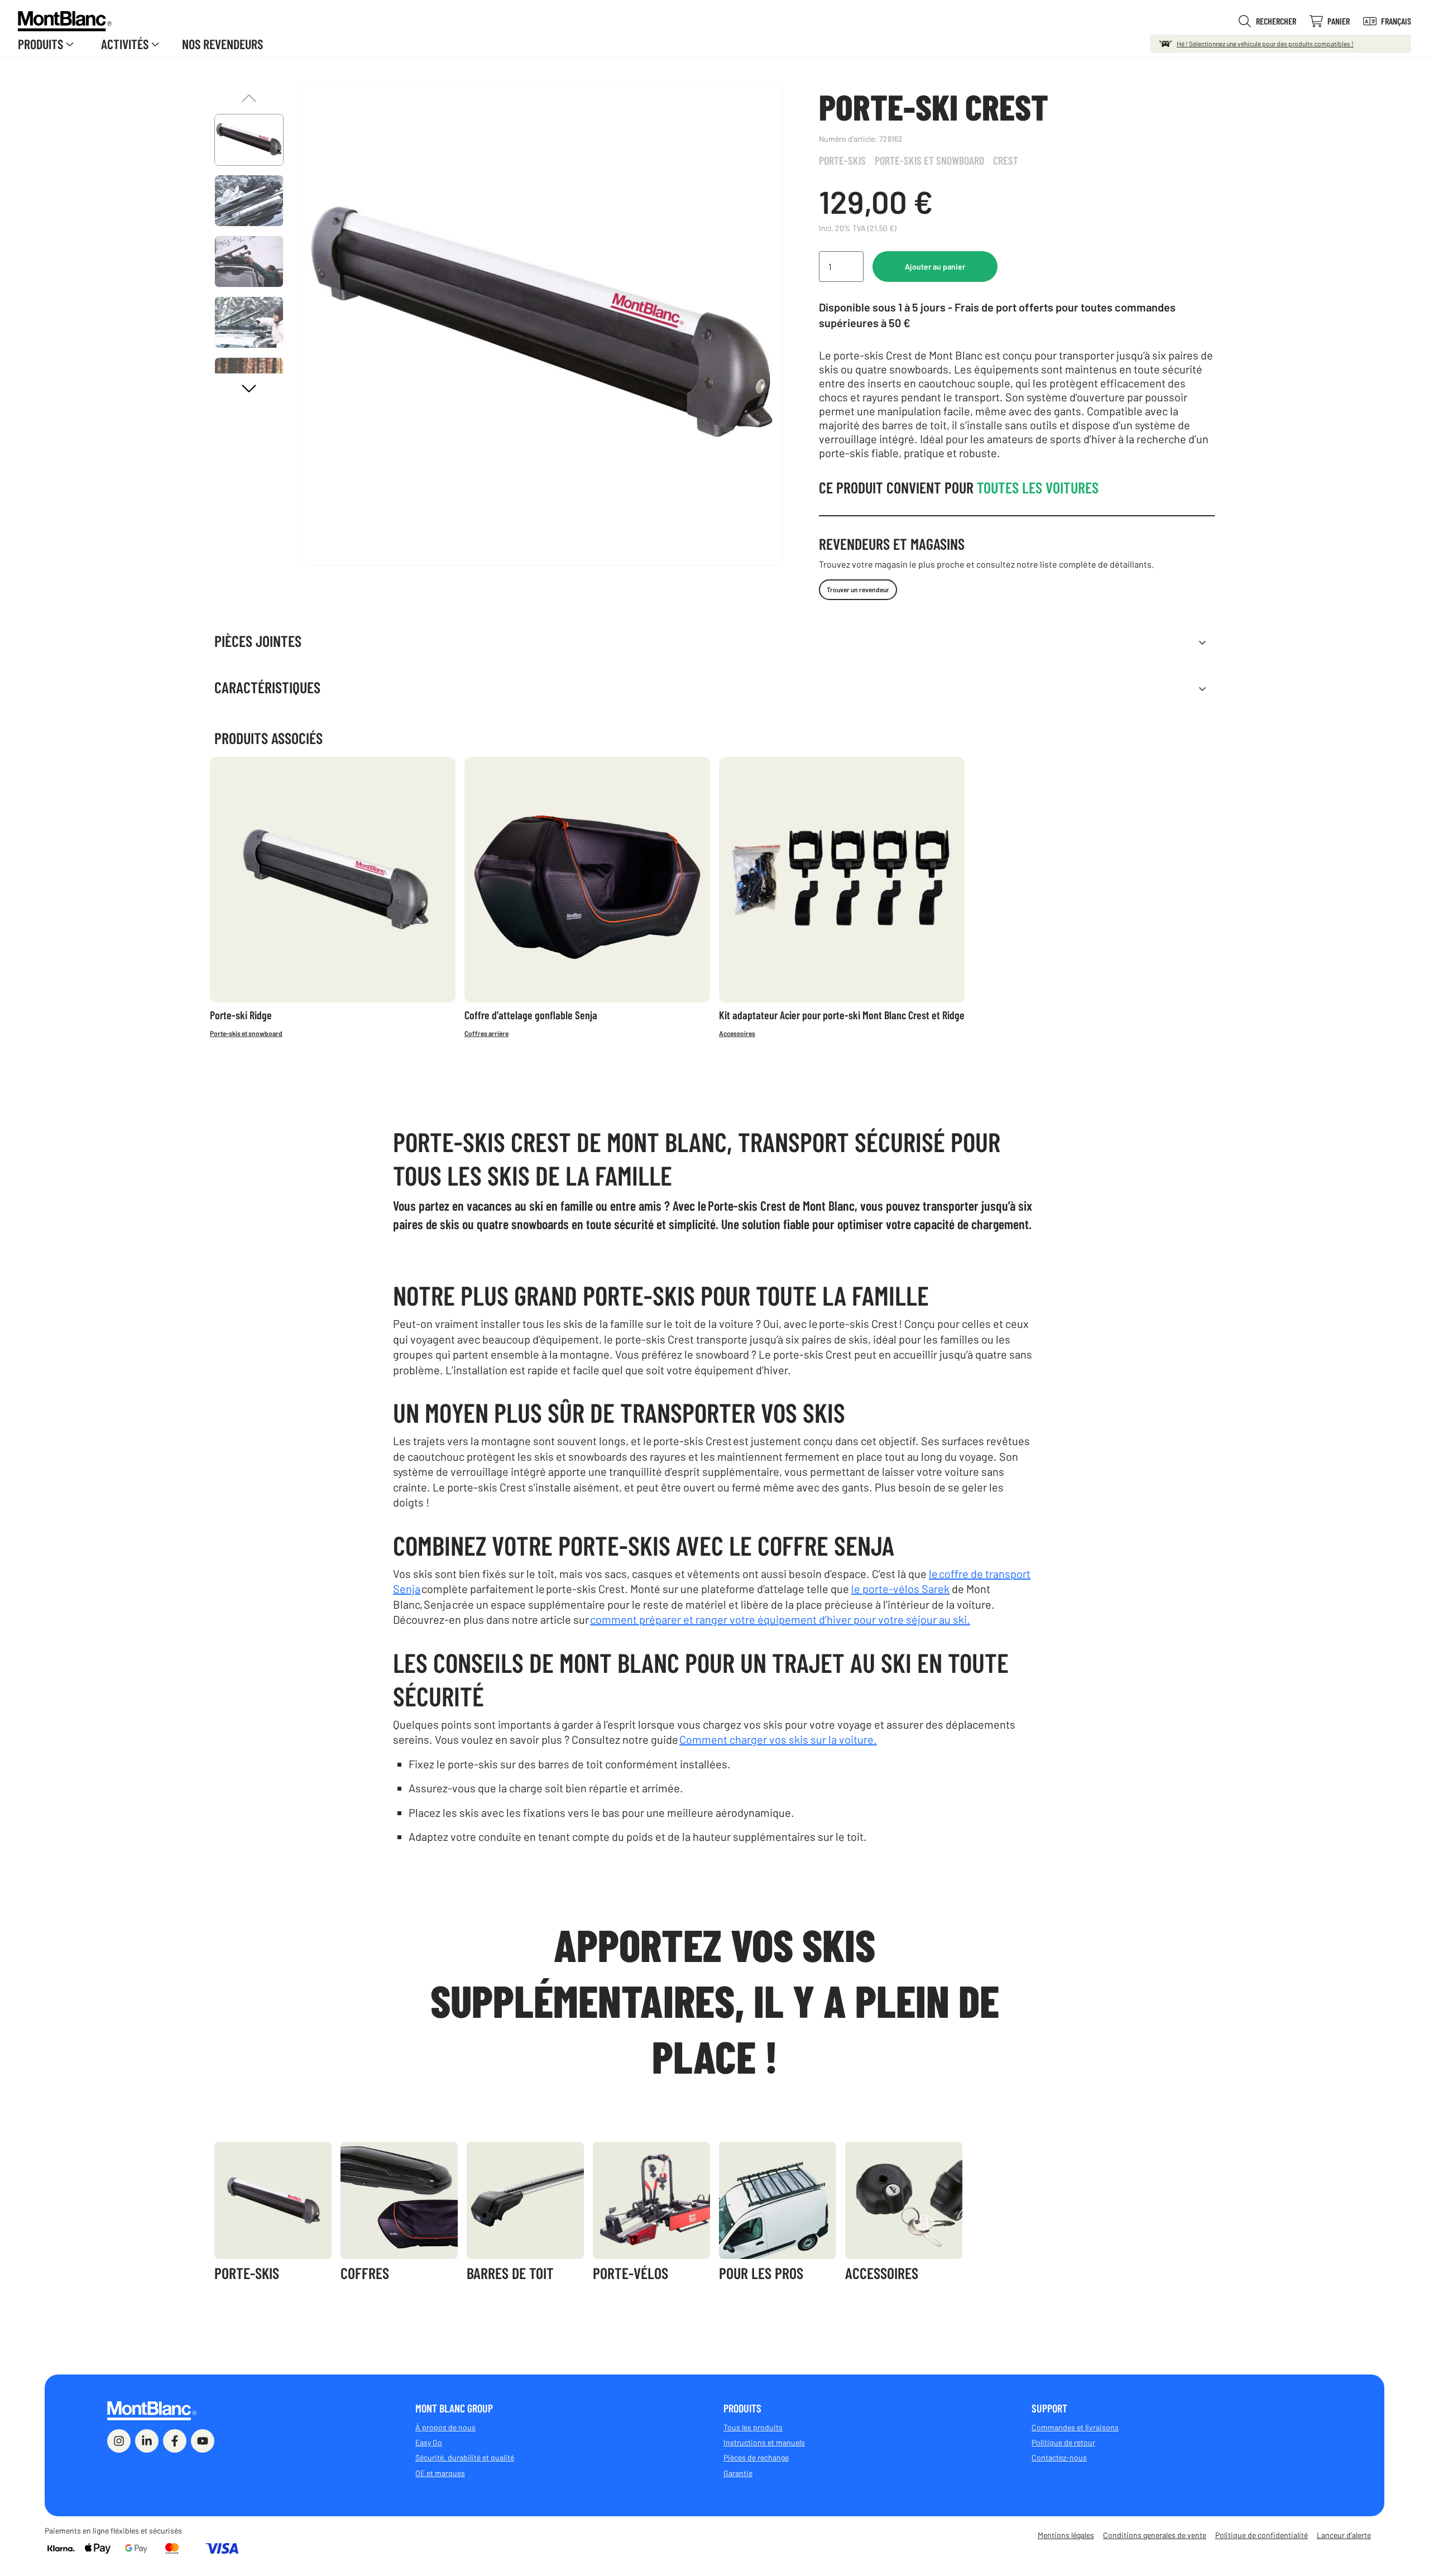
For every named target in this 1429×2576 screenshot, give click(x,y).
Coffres (365, 2273)
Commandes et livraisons (1075, 2427)
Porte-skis (842, 160)
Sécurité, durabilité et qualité (465, 2457)
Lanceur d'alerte (1344, 2535)
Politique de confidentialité (1262, 2535)
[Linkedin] (147, 2441)
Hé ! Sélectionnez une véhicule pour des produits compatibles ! (1265, 44)
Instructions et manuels (764, 2442)
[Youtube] (203, 2441)
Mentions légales (1066, 2535)
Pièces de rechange (756, 2457)
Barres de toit (510, 2273)
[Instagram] (119, 2441)
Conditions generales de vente (1155, 2535)
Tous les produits (753, 2427)
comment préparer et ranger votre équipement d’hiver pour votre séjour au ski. (780, 1619)
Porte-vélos (630, 2273)
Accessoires (737, 1033)
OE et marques (440, 2473)
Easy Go (429, 2442)
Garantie (738, 2473)
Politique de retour (1063, 2442)
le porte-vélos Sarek (900, 1589)
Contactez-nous (1059, 2457)
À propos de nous (445, 2427)
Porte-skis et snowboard (929, 160)
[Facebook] (175, 2441)
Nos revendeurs (222, 44)
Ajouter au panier (935, 267)
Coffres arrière (486, 1033)
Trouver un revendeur (858, 589)
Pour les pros (761, 2273)
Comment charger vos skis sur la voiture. (778, 1739)
